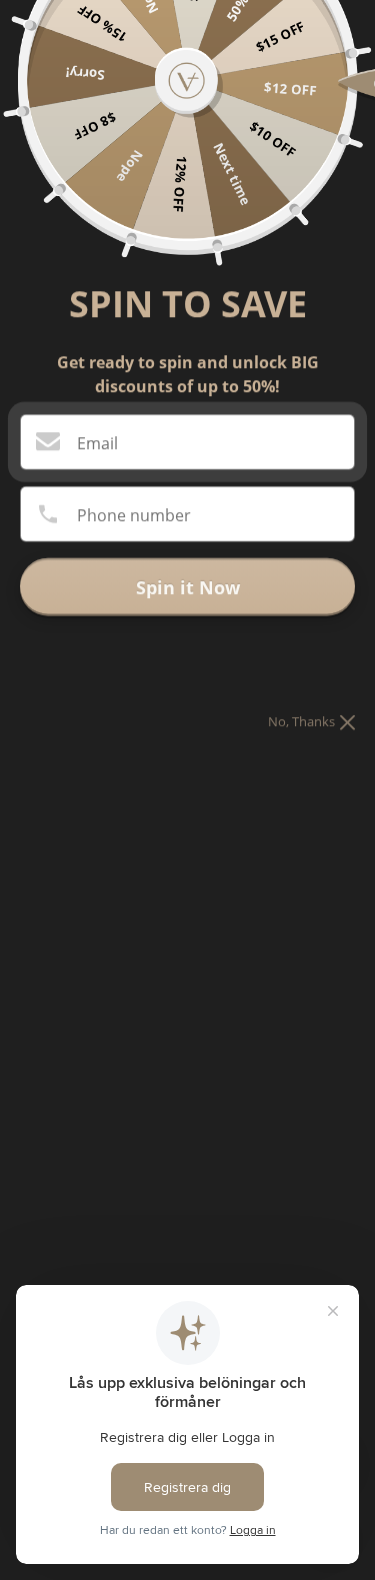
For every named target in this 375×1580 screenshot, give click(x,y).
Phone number (134, 515)
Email (97, 443)
